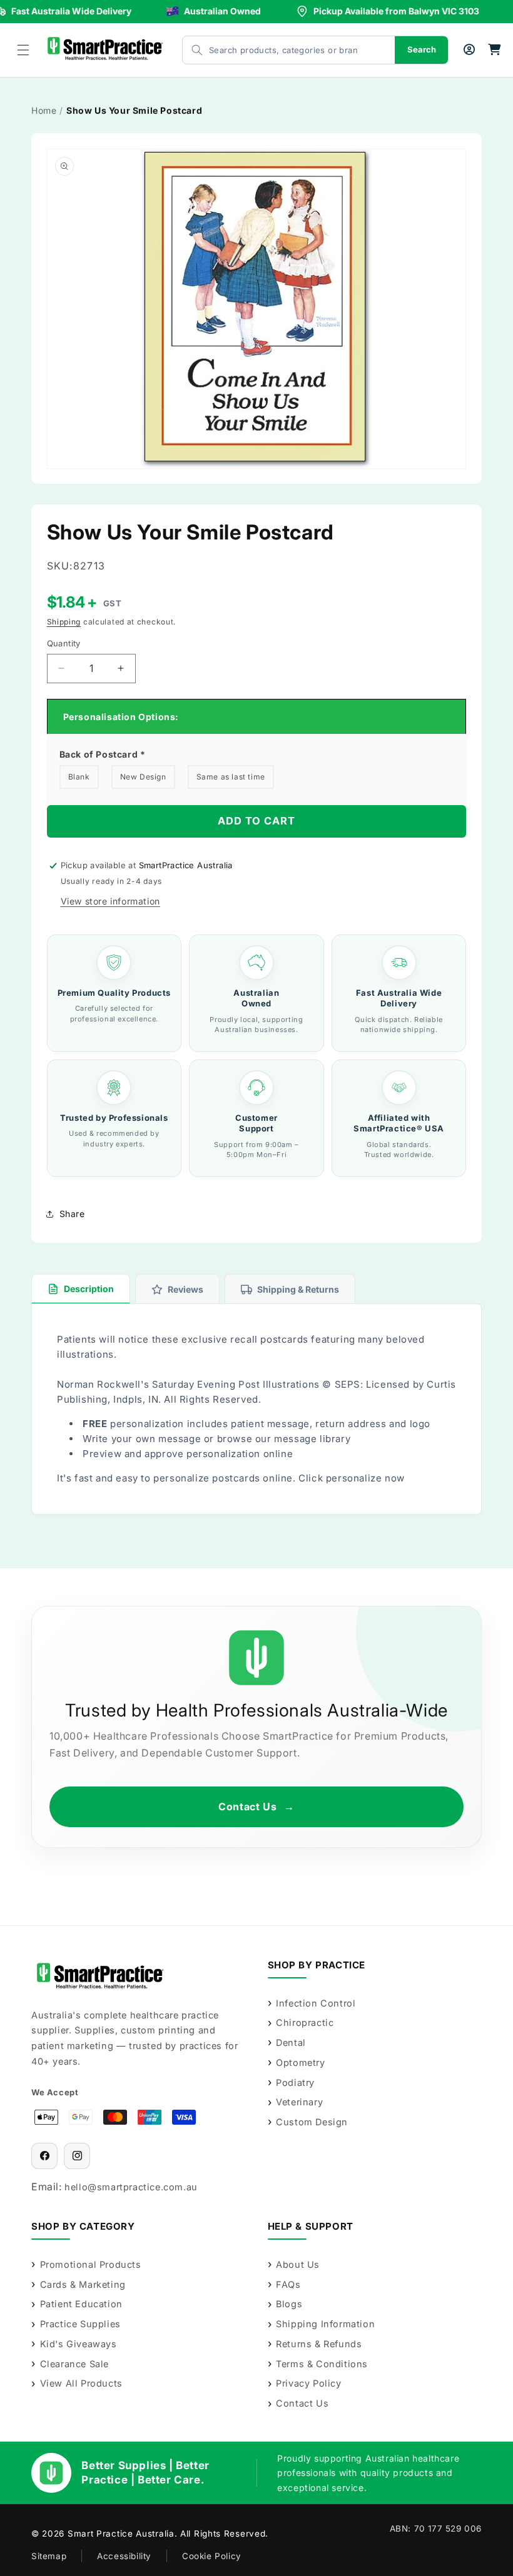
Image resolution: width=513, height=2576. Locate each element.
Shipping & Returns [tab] (298, 1289)
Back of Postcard (103, 754)
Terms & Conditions (322, 2364)
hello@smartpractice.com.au (131, 2187)
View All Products (81, 2383)
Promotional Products (91, 2264)
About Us (298, 2264)
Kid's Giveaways (79, 2344)
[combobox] (276, 50)
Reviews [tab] (185, 1289)
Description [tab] (89, 1289)
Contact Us (256, 1807)
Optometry (300, 2062)
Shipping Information (325, 2324)
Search (422, 49)
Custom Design (312, 2122)
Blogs (289, 2304)
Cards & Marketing (83, 2284)
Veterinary (299, 2102)
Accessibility (124, 2556)
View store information (110, 901)
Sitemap (49, 2556)
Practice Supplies (80, 2324)
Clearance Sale (74, 2364)
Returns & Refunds (319, 2344)
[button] (23, 50)
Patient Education (81, 2304)
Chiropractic (305, 2022)
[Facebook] (44, 2156)
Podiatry (295, 2082)
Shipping (64, 622)
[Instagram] (77, 2156)
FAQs (288, 2284)
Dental (291, 2042)
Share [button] (72, 1214)
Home (44, 110)
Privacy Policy (308, 2383)
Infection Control (316, 2003)
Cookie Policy (212, 2556)
